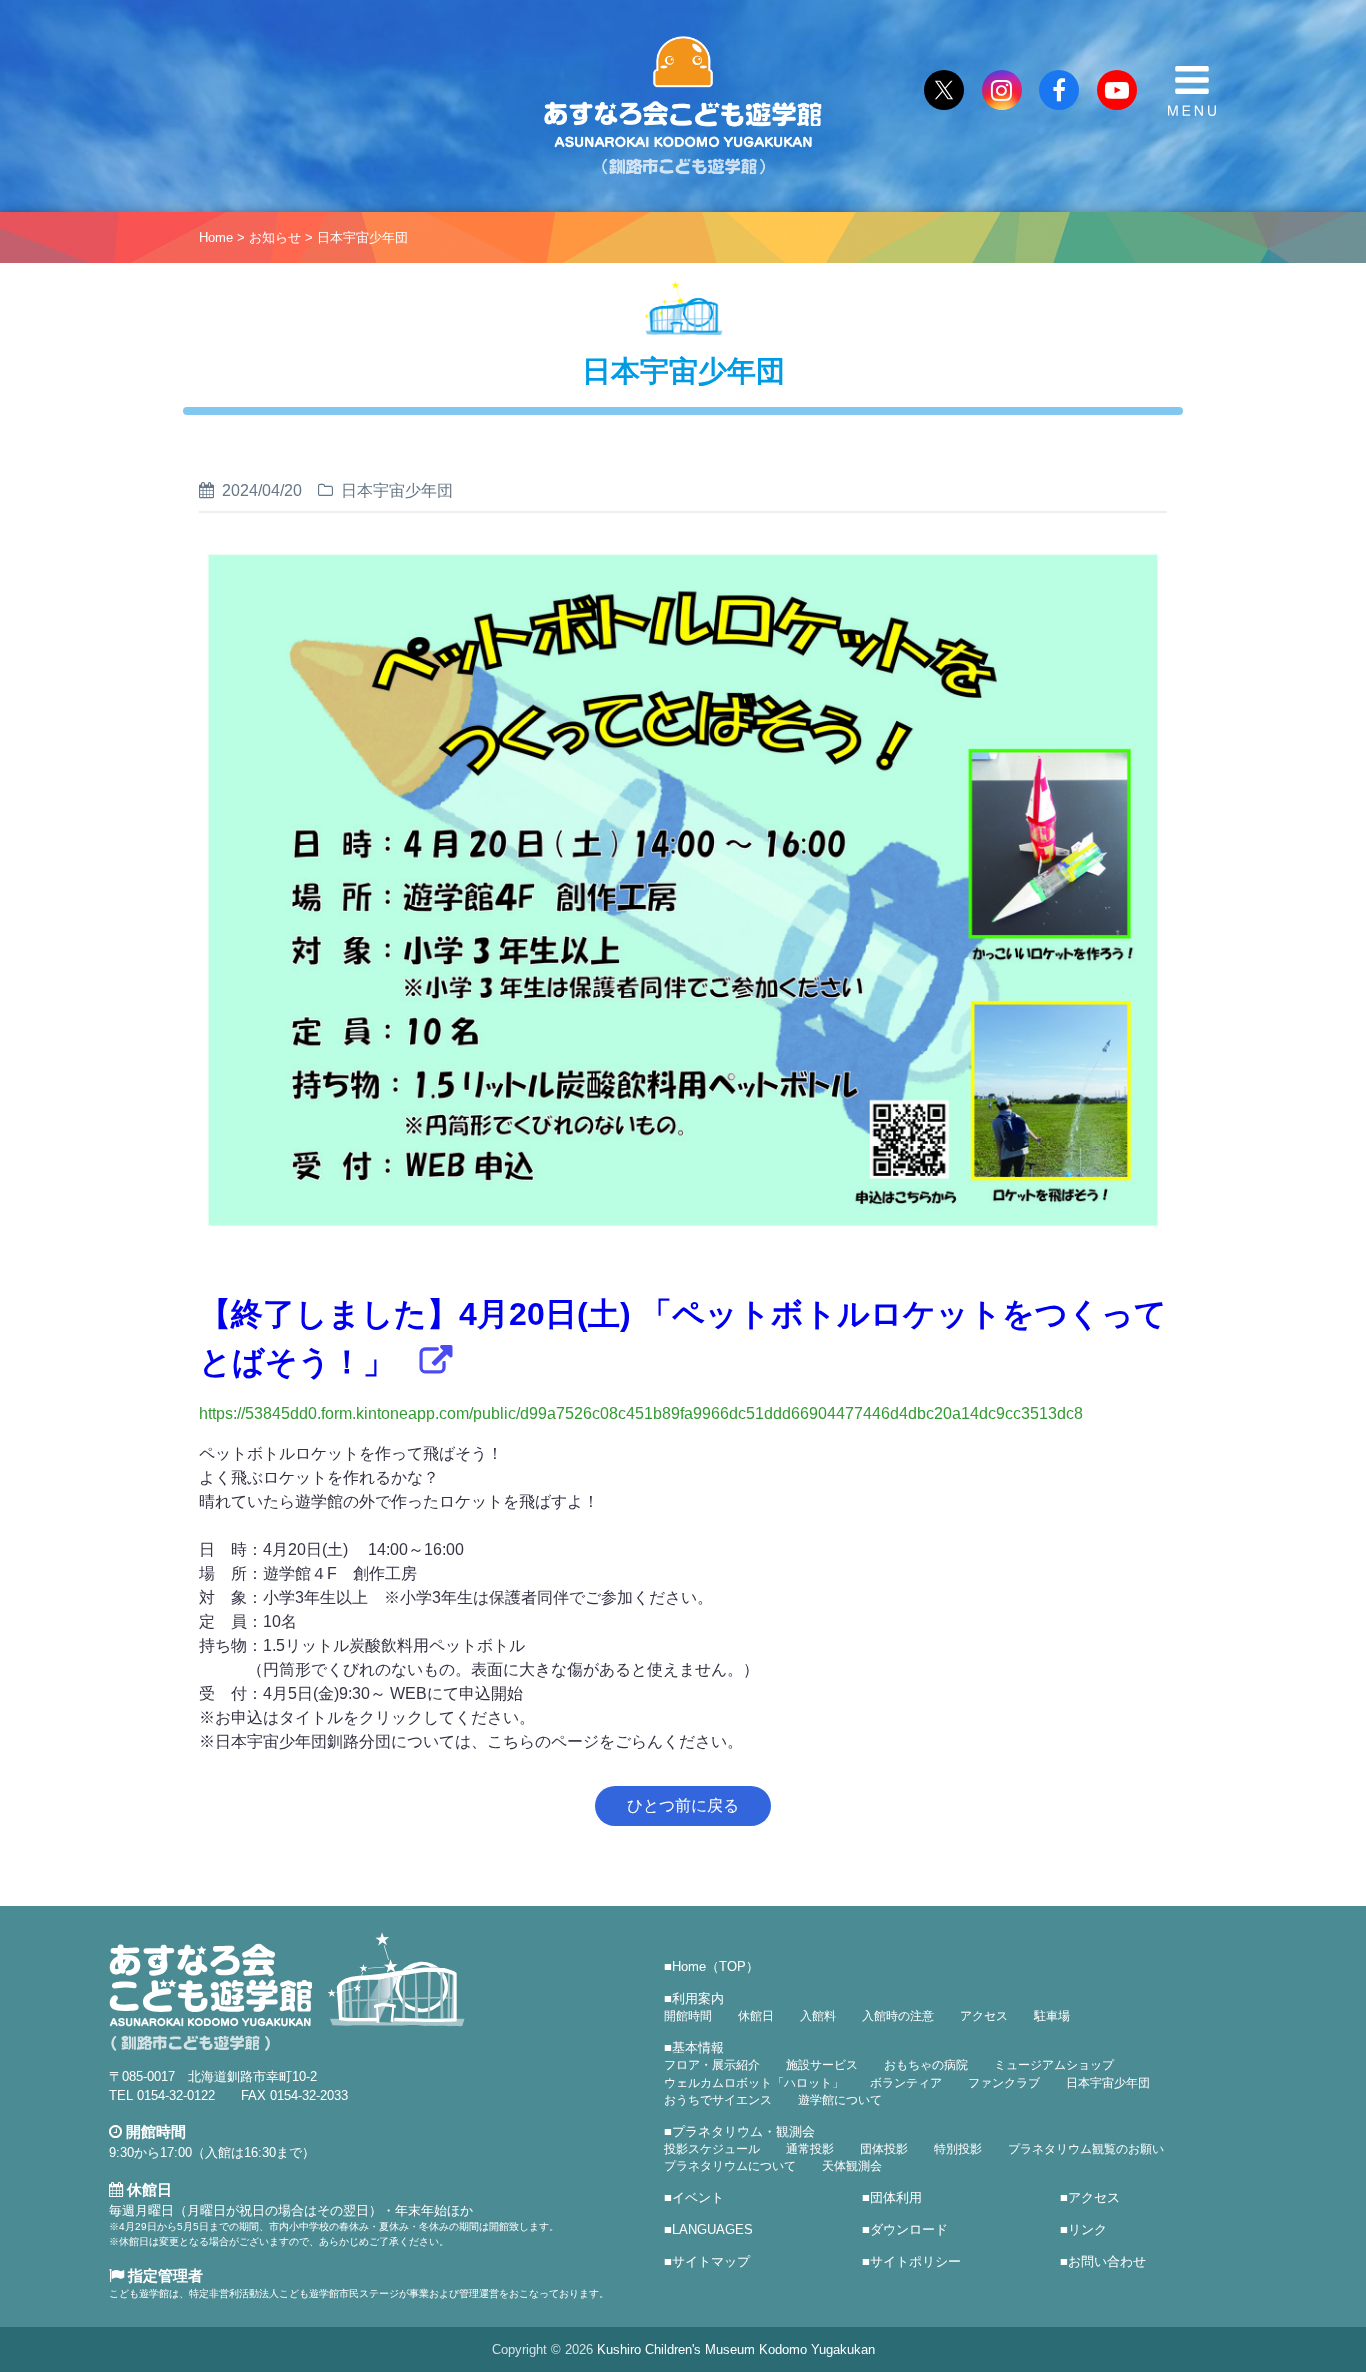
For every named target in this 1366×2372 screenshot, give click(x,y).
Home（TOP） (715, 1966)
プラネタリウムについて (730, 2166)
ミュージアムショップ (1054, 2065)
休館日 (756, 2016)
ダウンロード (909, 2229)
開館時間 (688, 2016)
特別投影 (958, 2149)
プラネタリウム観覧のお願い (1086, 2149)
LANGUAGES (712, 2229)
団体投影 (884, 2149)
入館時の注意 (898, 2016)
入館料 (818, 2016)
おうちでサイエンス (718, 2100)
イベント (698, 2197)
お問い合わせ (1107, 2261)
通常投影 (810, 2149)
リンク (1087, 2229)
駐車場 (1052, 2016)
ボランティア (906, 2083)
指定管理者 (163, 2275)
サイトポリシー (915, 2261)
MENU (1192, 91)
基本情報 (698, 2047)
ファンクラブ (1004, 2083)
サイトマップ (711, 2261)
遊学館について (840, 2100)
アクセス (984, 2016)
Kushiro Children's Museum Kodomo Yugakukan (736, 2349)
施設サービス (822, 2065)
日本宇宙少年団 (362, 237)
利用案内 (698, 1998)
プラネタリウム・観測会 (743, 2131)
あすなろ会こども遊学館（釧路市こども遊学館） (683, 106)
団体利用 (896, 2197)
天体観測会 (852, 2166)
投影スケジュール (712, 2149)
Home (216, 237)
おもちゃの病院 (926, 2065)
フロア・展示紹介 (712, 2065)
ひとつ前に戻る (683, 1805)
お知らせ (275, 237)
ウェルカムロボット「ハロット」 (754, 2083)
